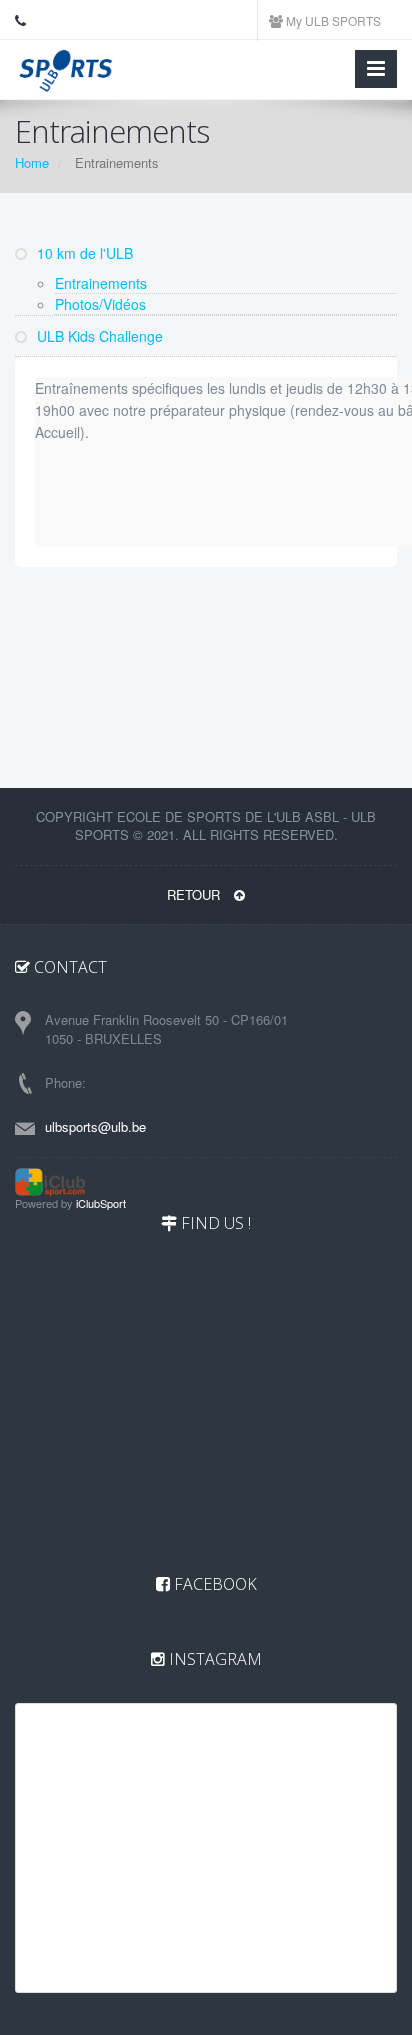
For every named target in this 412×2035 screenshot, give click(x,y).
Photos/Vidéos (100, 304)
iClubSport (101, 1203)
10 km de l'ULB (83, 253)
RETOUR (195, 894)
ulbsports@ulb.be (95, 1126)
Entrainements (101, 283)
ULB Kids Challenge (98, 336)
